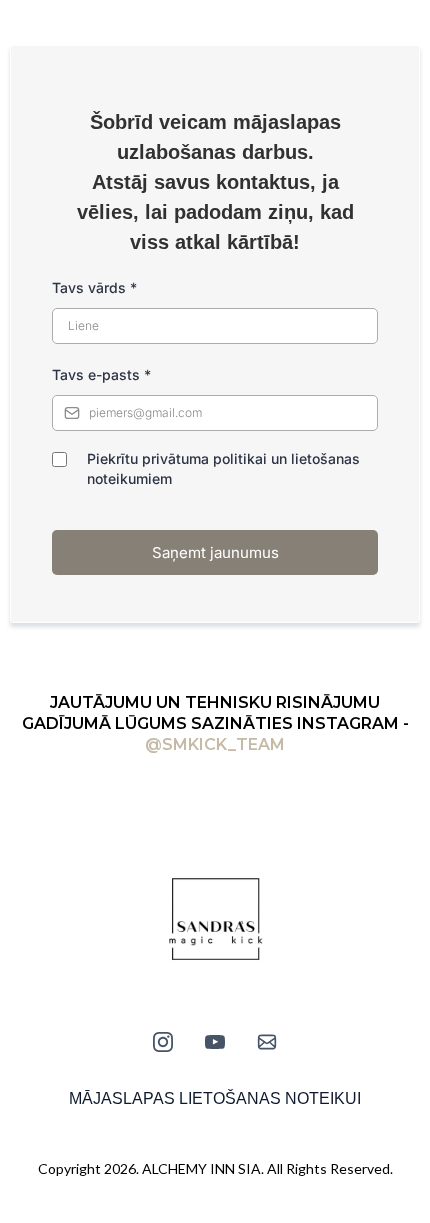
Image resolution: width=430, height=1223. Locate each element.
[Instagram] (163, 1042)
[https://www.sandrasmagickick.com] (215, 921)
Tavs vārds (94, 287)
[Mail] (267, 1042)
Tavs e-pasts (101, 374)
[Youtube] (215, 1042)
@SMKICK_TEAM (215, 744)
